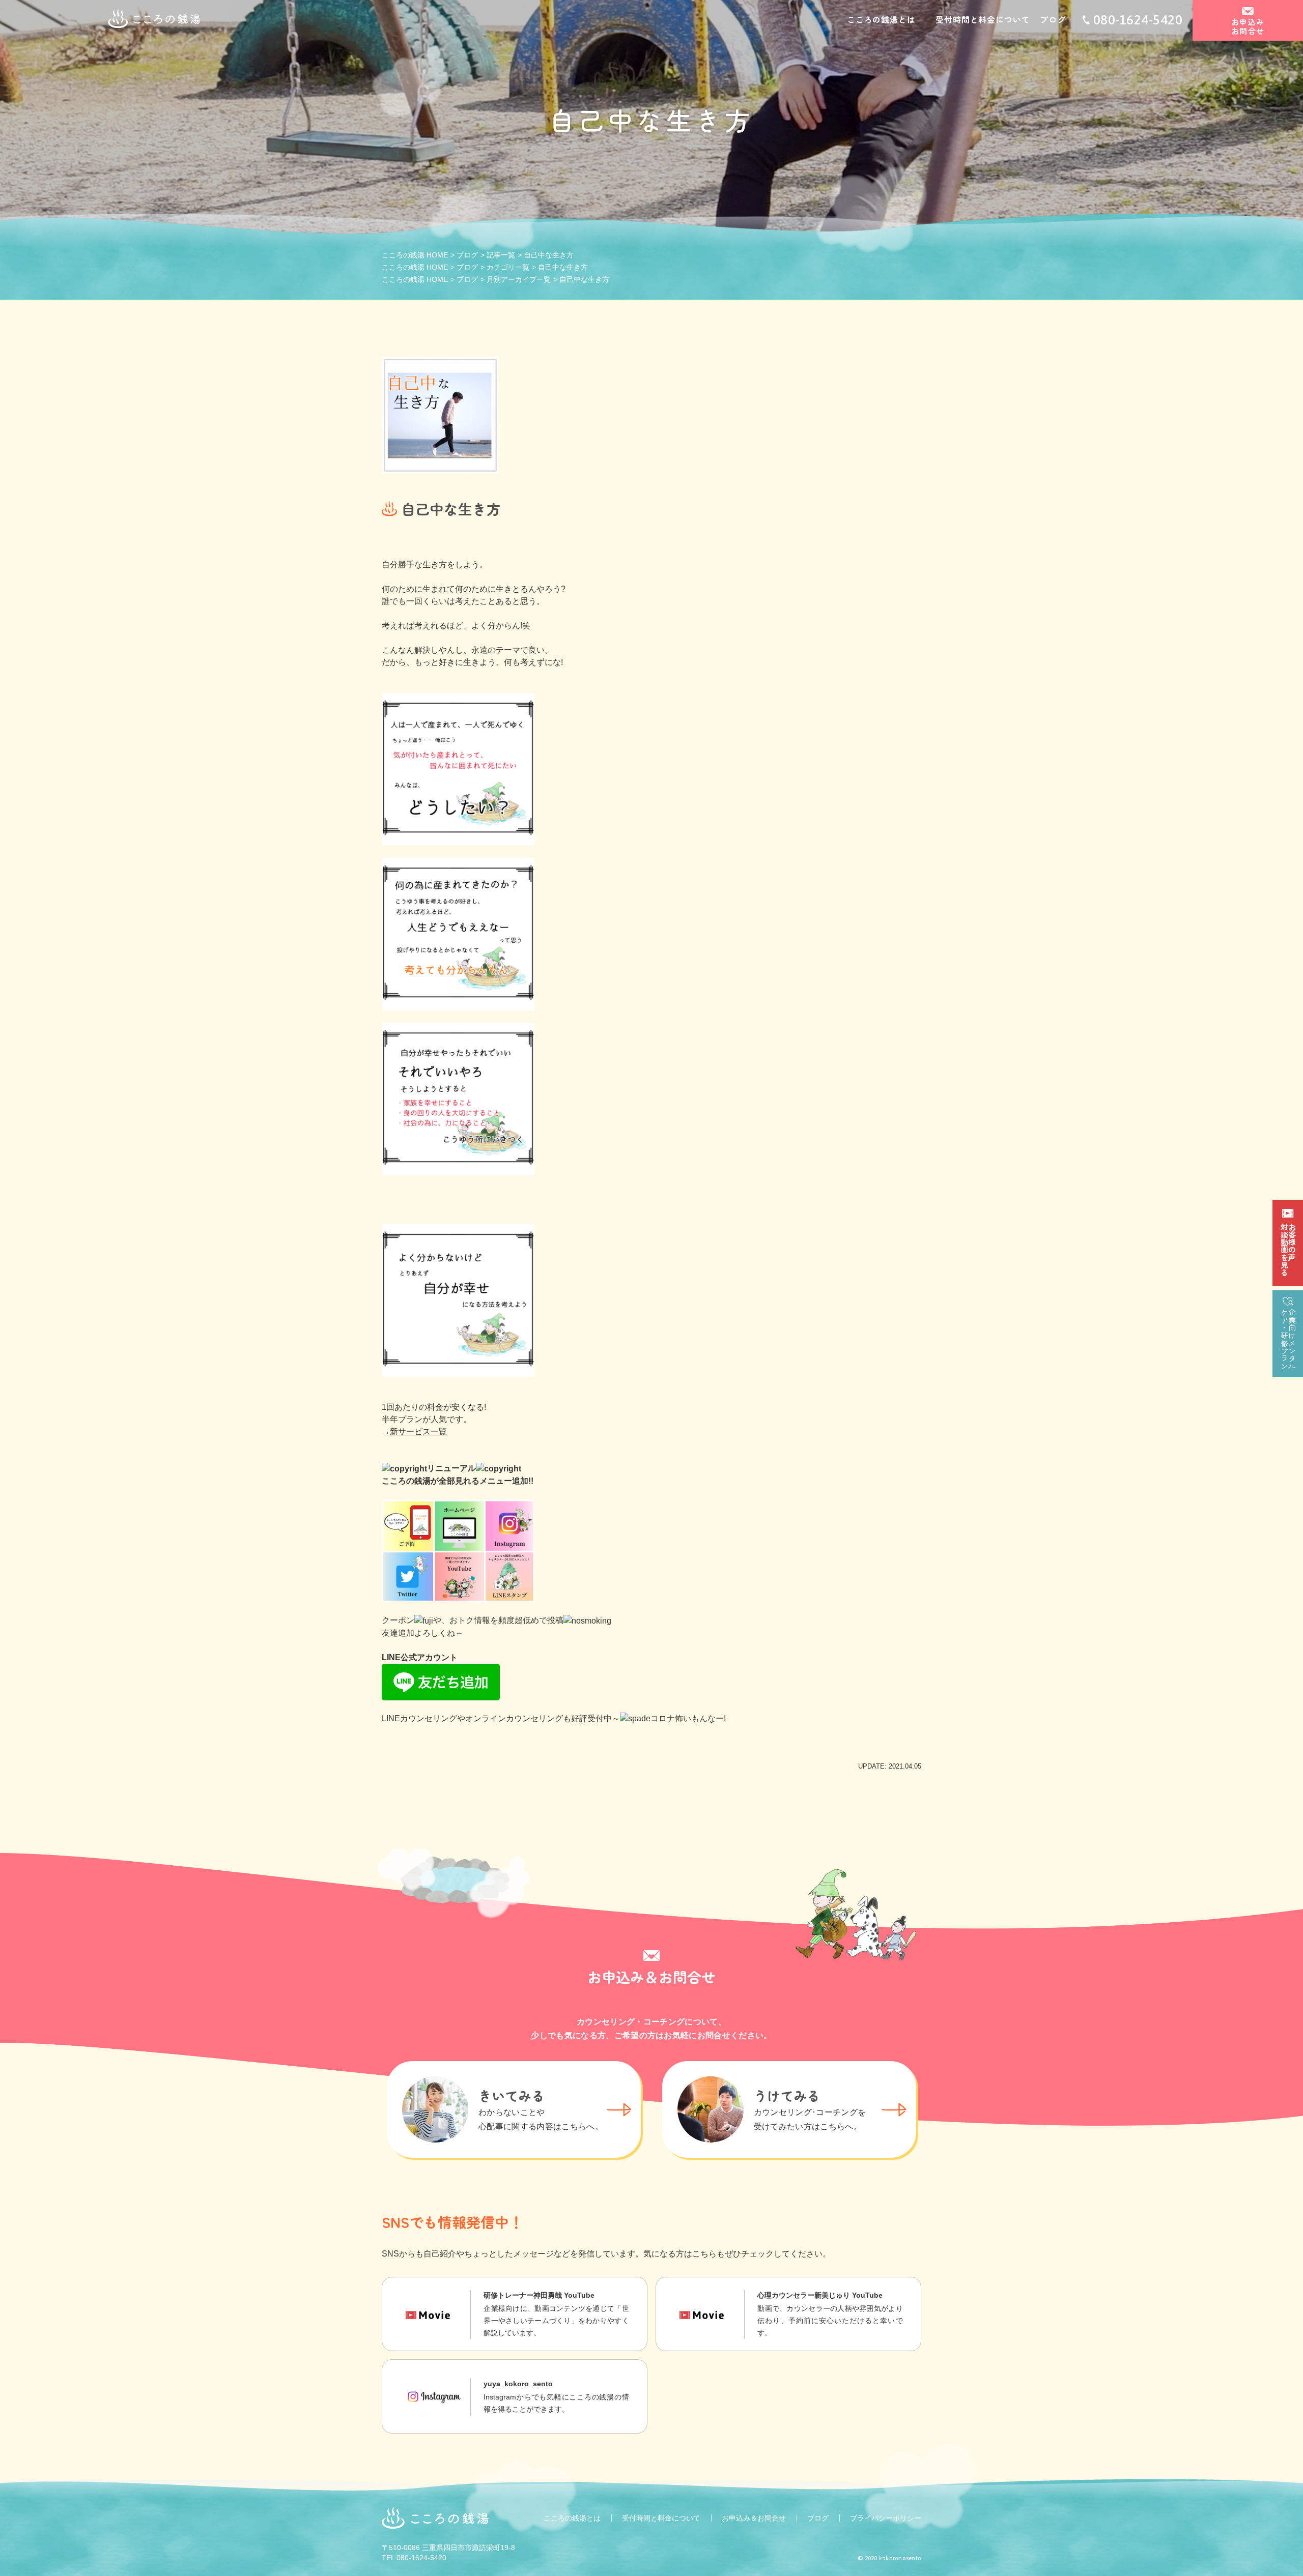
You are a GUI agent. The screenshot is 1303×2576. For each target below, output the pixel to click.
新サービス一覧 (418, 1431)
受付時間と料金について (983, 19)
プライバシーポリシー (886, 2518)
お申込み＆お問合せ (754, 2518)
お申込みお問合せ (1248, 26)
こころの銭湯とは (881, 19)
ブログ (1053, 19)
